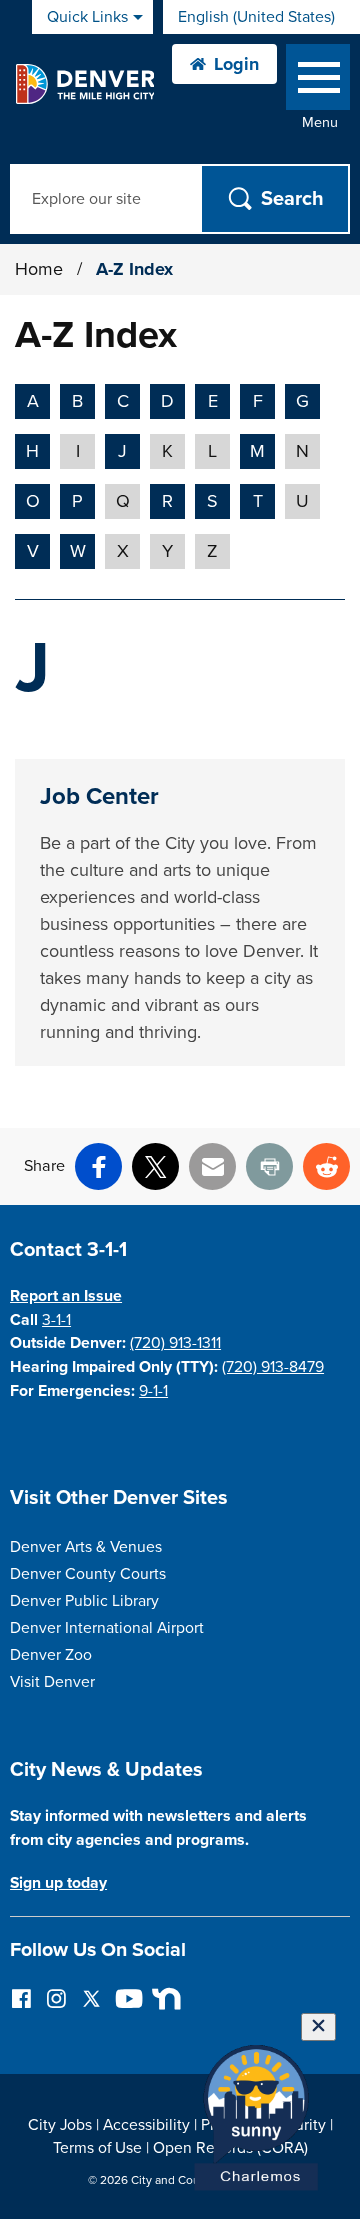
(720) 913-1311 (175, 1343)
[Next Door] (161, 1997)
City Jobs (60, 2125)
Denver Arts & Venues (86, 1547)
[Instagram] (56, 1997)
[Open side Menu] (318, 81)
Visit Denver (52, 1682)
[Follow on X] (91, 1997)
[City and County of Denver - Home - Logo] (84, 84)
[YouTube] (126, 1997)
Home (39, 269)
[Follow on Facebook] (21, 1997)
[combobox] (261, 17)
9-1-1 (153, 1391)
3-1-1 (56, 1320)
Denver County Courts (88, 1574)
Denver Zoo (51, 1655)
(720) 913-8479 (273, 1367)
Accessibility (146, 2125)
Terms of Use (97, 2148)
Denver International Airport (107, 1628)
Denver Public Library (84, 1601)
